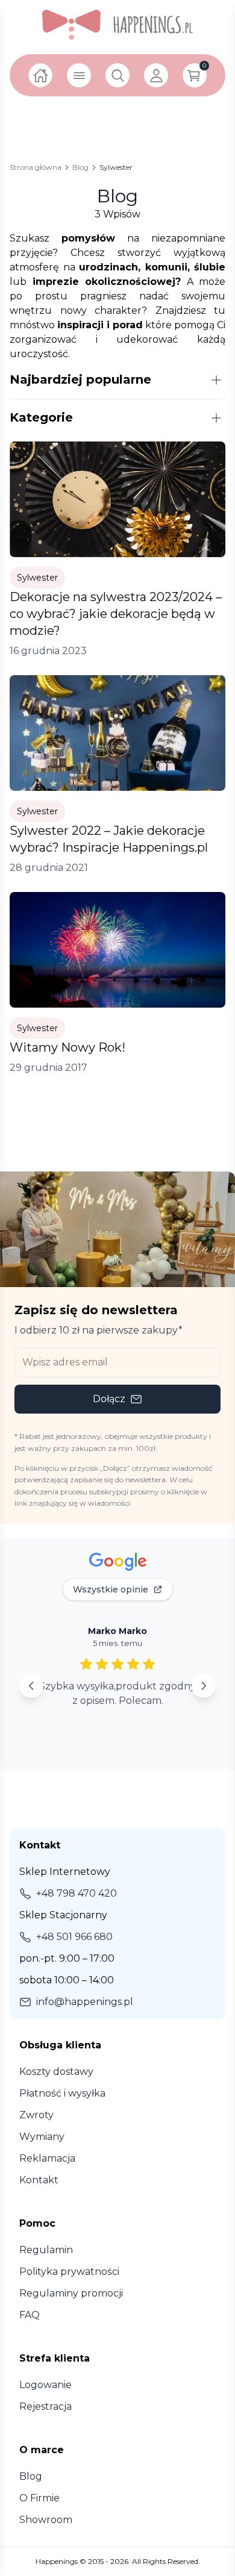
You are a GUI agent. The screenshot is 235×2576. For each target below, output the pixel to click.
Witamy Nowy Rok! (67, 1047)
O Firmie (39, 2498)
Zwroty (36, 2115)
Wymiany (42, 2137)
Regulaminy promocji (71, 2293)
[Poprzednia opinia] (31, 1686)
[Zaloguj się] (156, 75)
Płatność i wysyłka (62, 2093)
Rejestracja (45, 2406)
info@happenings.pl (85, 2002)
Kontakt (39, 2180)
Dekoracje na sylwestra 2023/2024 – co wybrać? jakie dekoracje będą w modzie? (116, 614)
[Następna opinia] (204, 1686)
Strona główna (36, 167)
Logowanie (45, 2385)
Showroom (46, 2520)
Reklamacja (47, 2158)
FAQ (30, 2315)
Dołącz (109, 1399)
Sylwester (37, 578)
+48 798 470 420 (77, 1893)
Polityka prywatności (69, 2272)
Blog (80, 167)
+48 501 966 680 (74, 1937)
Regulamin (46, 2250)
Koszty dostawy (56, 2072)
